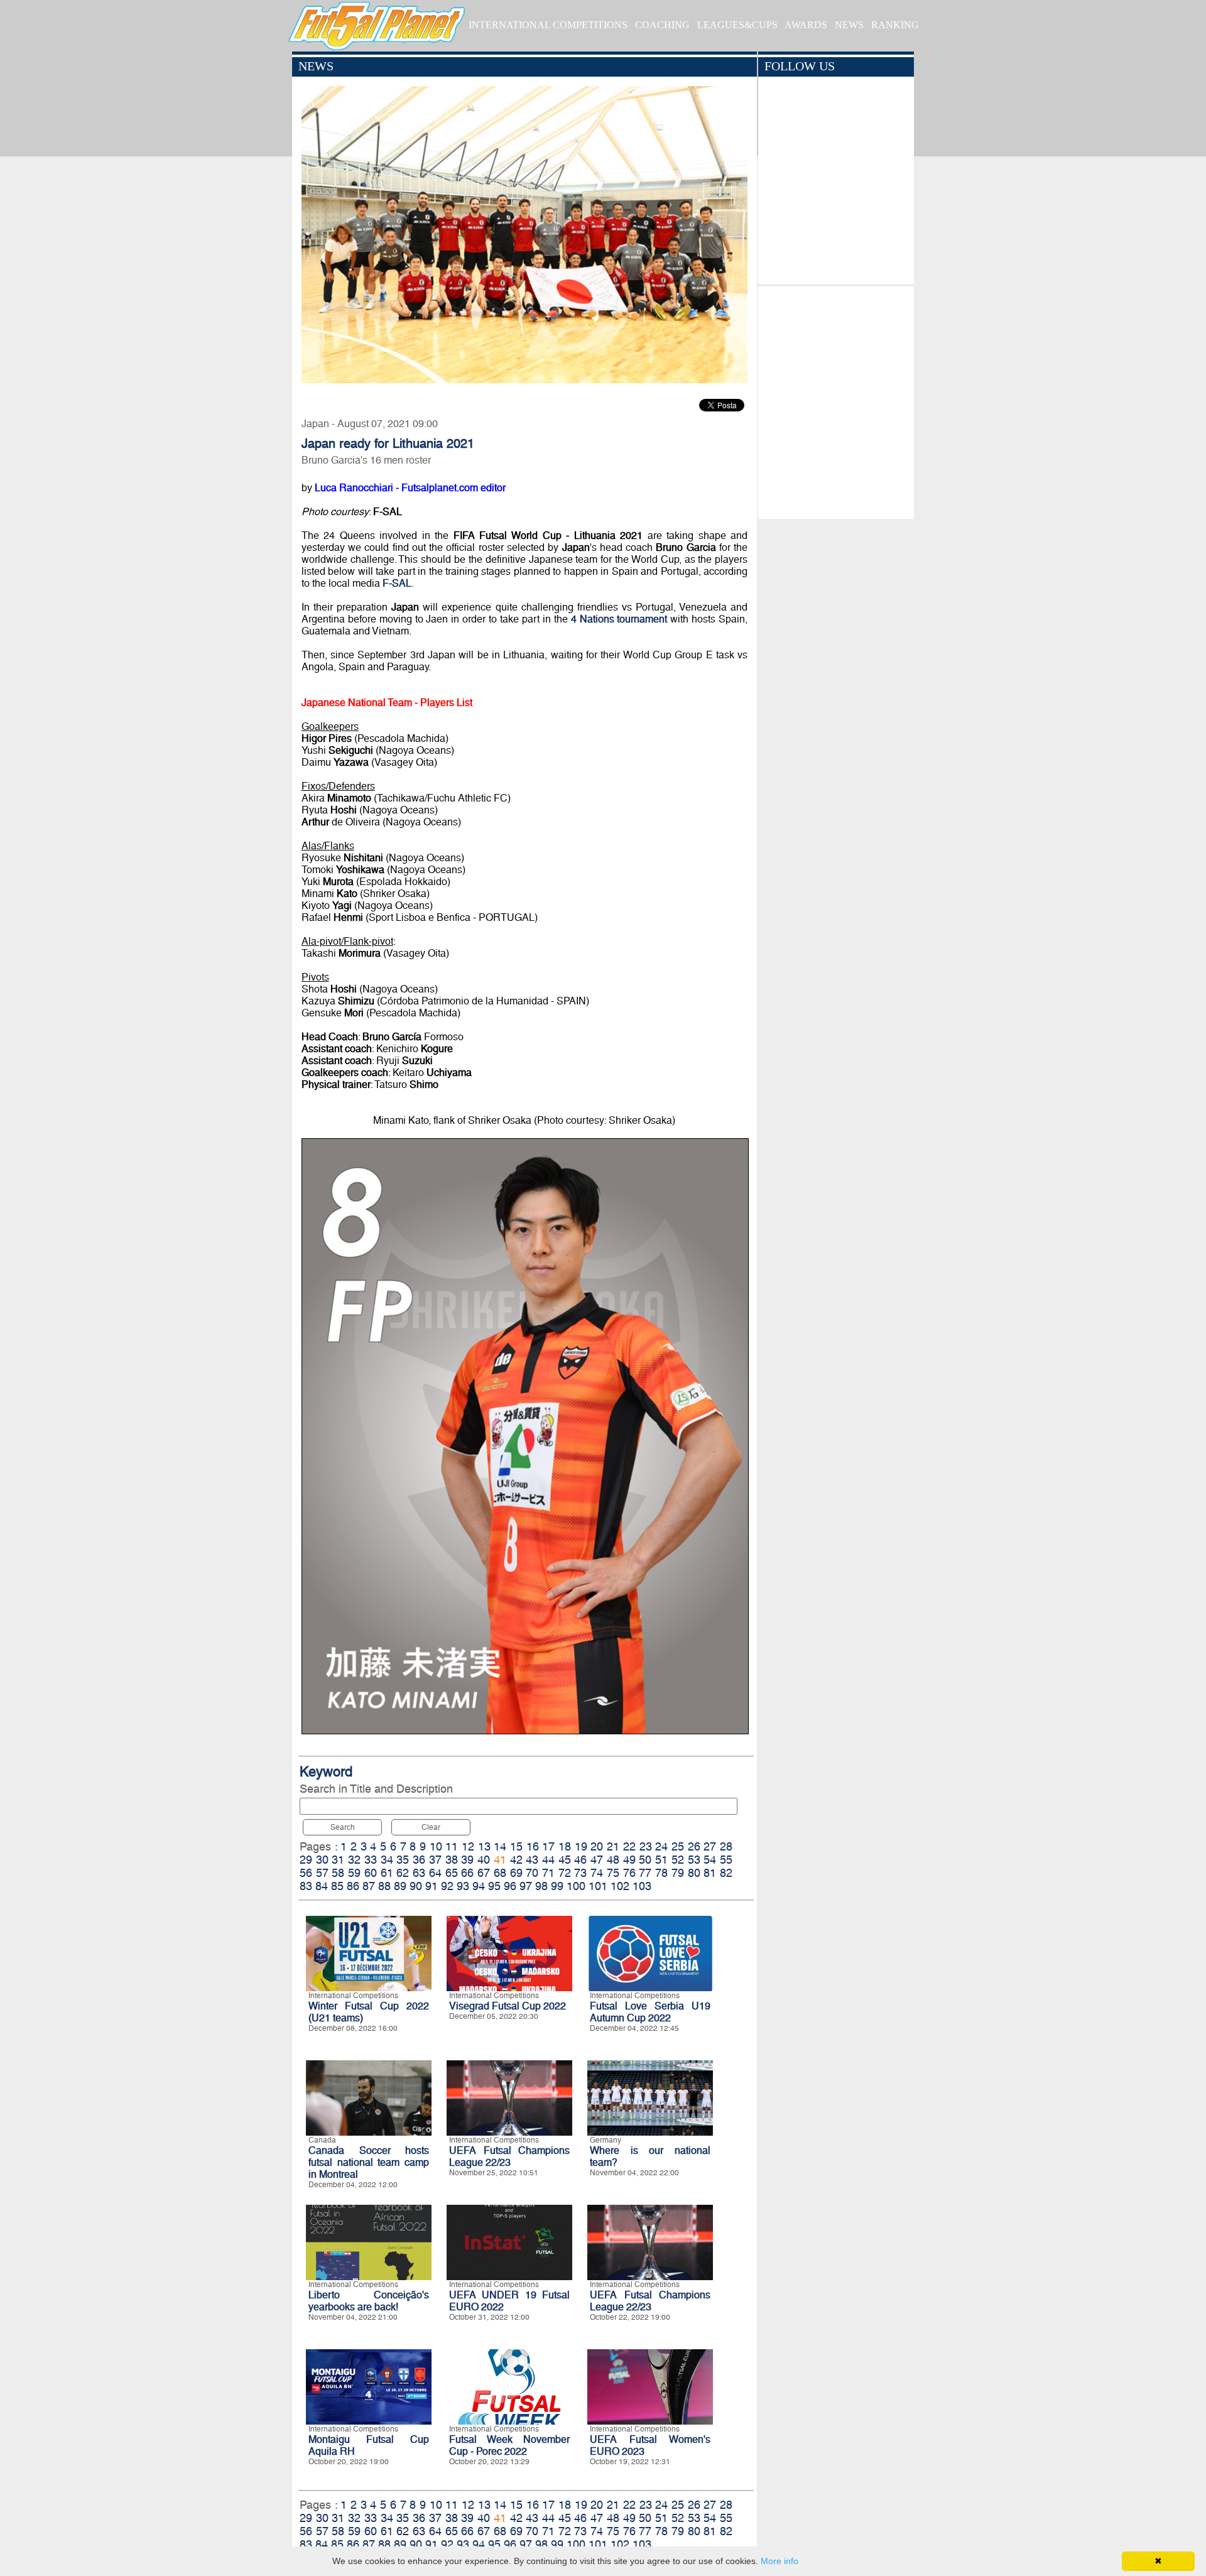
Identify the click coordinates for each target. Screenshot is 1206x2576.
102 (620, 1886)
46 (580, 1860)
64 (435, 1873)
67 (484, 1873)
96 (510, 1886)
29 (306, 1860)
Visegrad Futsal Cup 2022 (508, 2006)
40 (484, 1860)
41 (500, 1860)
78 (661, 1873)
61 (387, 1873)
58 (338, 1873)
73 (580, 1873)
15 (516, 1846)
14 (500, 1846)
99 (557, 1886)
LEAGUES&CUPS (737, 25)
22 (629, 1846)
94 (479, 1886)
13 (484, 1846)
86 (353, 1886)
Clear (431, 1827)
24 (661, 1846)
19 (581, 1846)
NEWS (849, 25)
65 (452, 1873)
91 (432, 1886)
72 (565, 1873)
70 (532, 1873)
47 (597, 1860)
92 (447, 1886)
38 (452, 1860)
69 (516, 1873)
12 (468, 1846)
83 (306, 1886)
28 (726, 1846)
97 (526, 1886)
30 (322, 1860)
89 (400, 1886)
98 (541, 1886)
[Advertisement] (836, 399)
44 (548, 1860)
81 (710, 1873)
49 (629, 1860)
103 (642, 1886)
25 (678, 1846)
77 (645, 1873)
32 (354, 1860)
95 (494, 1886)
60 (371, 1873)
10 (436, 1846)
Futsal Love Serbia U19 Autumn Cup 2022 (650, 2012)
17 (548, 1846)
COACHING (662, 25)
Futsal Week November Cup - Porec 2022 (509, 2445)
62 (403, 1873)
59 (354, 1873)
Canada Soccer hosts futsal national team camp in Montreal (369, 2162)
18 (565, 1846)
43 (532, 1860)
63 (419, 1873)
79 (678, 1873)
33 (371, 1860)
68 (500, 1873)
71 (548, 1873)
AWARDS (806, 25)
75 (613, 1873)
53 (694, 1860)
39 (467, 1860)
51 (661, 1860)
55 (726, 1860)
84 (322, 1886)
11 (452, 1846)
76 (629, 1873)
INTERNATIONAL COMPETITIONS (548, 25)
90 (416, 1886)
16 (533, 1846)
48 (613, 1860)
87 (369, 1886)
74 (597, 1873)
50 (645, 1860)
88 (384, 1886)
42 (516, 1860)
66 (467, 1873)
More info (780, 2561)
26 (694, 1846)
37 (435, 1860)
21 (613, 1846)
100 (576, 1886)
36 (419, 1860)
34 (387, 1860)
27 (710, 1846)
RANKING (895, 25)
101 (598, 1886)
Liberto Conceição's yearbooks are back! (369, 2301)
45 (565, 1860)
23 (646, 1846)
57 (322, 1873)
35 (403, 1860)
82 (726, 1873)
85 (337, 1886)
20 (597, 1846)
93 (463, 1886)
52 (678, 1860)
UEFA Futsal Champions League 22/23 (509, 2156)
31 (338, 1860)
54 (710, 1860)
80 (694, 1873)
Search (343, 1827)
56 (306, 1873)
